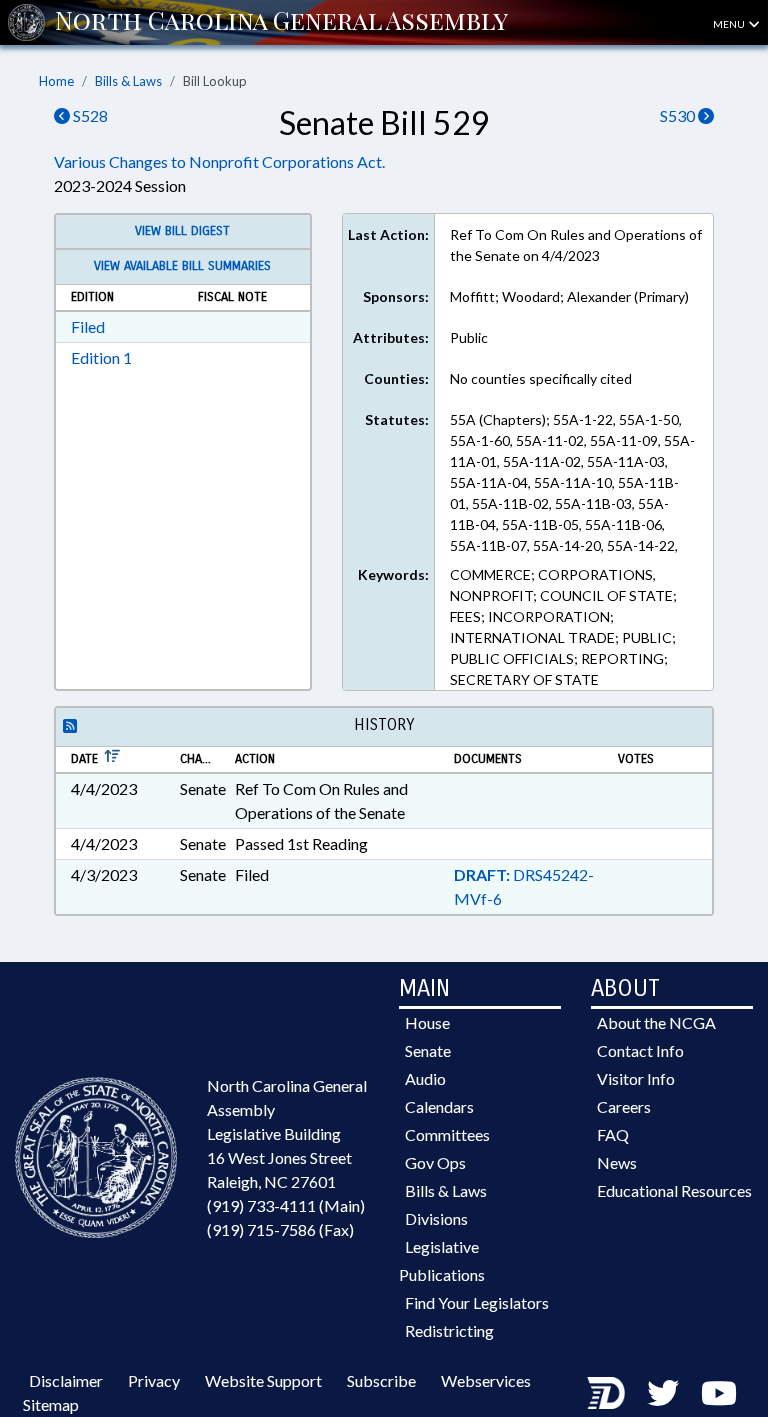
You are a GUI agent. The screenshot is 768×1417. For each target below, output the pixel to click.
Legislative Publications (442, 1260)
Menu (730, 24)
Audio (425, 1078)
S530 (679, 115)
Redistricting (449, 1330)
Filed (88, 326)
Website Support (263, 1380)
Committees (447, 1134)
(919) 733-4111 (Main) (286, 1205)
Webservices (486, 1380)
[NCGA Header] (281, 22)
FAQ (613, 1134)
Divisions (436, 1218)
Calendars (439, 1106)
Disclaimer (66, 1380)
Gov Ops (435, 1162)
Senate (428, 1050)
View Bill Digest (182, 231)
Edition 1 (101, 357)
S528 (89, 115)
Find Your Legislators (477, 1302)
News (617, 1162)
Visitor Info (636, 1078)
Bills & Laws (128, 81)
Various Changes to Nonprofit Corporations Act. (219, 161)
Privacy (154, 1380)
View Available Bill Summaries (182, 266)
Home (56, 81)
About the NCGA (656, 1022)
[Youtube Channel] (719, 1392)
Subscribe (381, 1380)
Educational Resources (674, 1190)
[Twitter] (663, 1392)
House (427, 1022)
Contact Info (640, 1050)
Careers (624, 1106)
